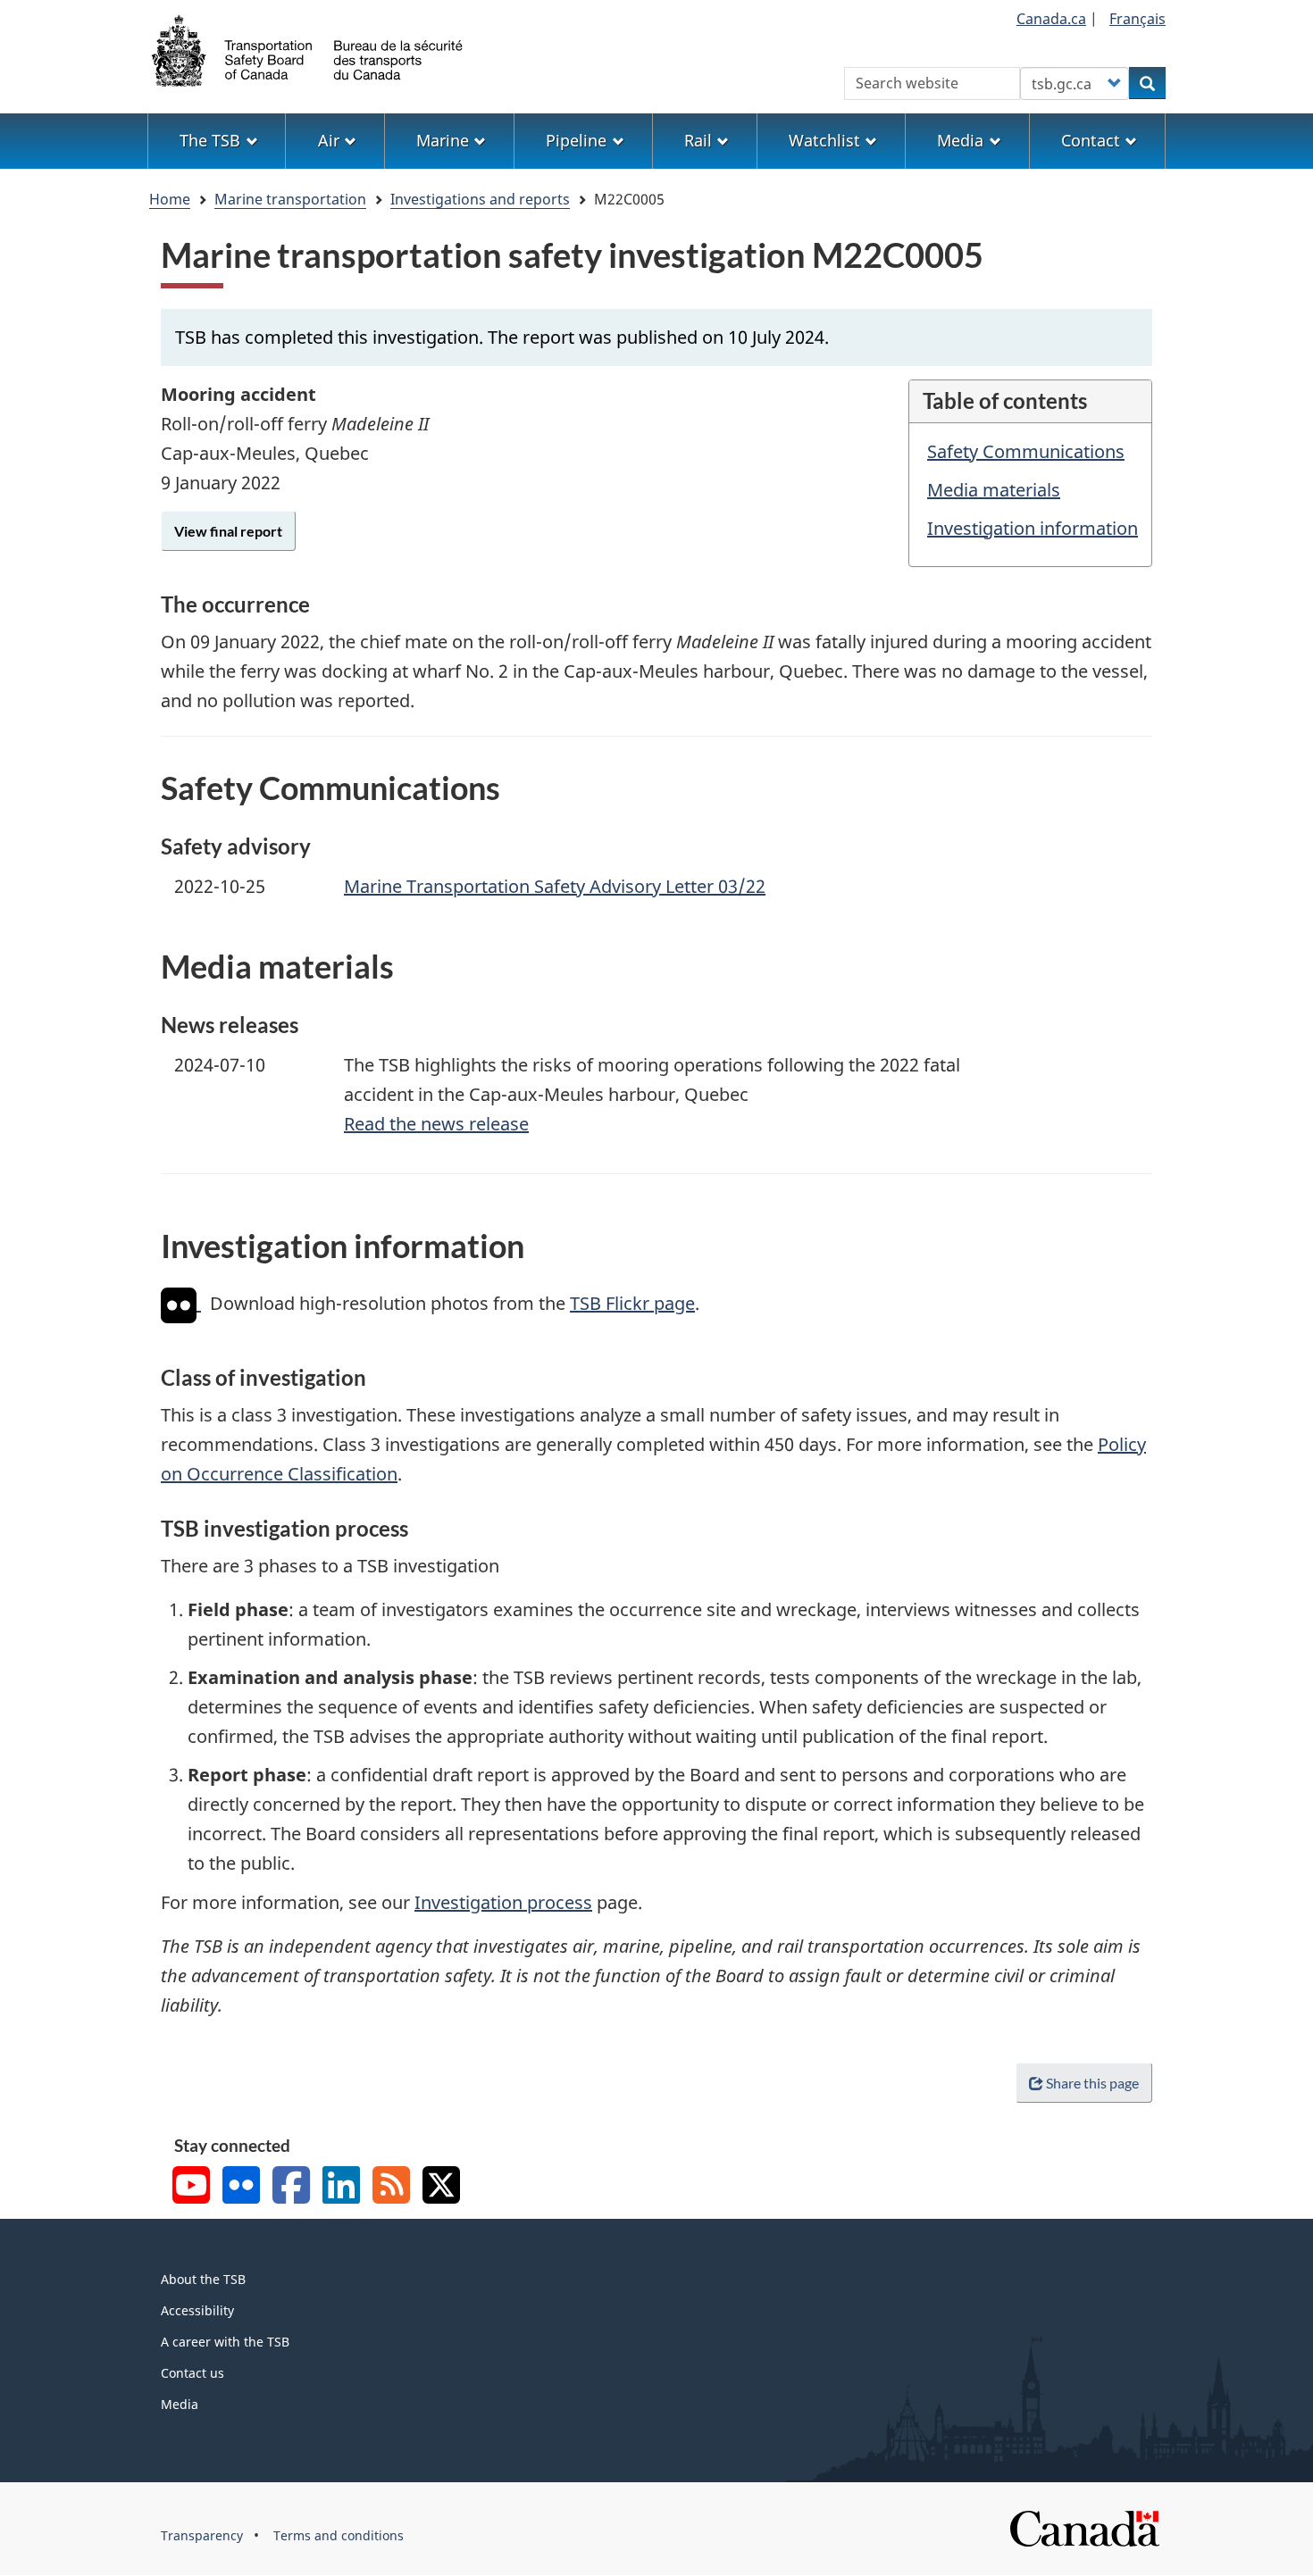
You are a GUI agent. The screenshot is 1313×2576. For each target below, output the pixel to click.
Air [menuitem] (329, 140)
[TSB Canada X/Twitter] (441, 2187)
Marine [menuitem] (443, 140)
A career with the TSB (225, 2342)
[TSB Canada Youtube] (191, 2187)
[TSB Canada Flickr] (241, 2187)
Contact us (192, 2373)
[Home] (308, 49)
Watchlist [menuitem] (824, 140)
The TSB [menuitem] (210, 140)
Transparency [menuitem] (202, 2535)
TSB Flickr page (632, 1303)
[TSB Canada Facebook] (291, 2187)
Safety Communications (1026, 451)
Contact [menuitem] (1091, 140)
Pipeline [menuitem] (576, 140)
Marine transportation (290, 199)
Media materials (994, 490)
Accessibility (197, 2310)
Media (180, 2404)
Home (170, 199)
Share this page (1092, 2083)
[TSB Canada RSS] (391, 2187)
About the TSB (203, 2279)
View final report (228, 531)
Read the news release (436, 1124)
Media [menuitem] (960, 140)
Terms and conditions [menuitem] (339, 2535)
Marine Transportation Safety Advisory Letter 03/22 (555, 886)
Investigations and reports (480, 199)
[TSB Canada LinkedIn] (341, 2187)
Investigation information (1033, 528)
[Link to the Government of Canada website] (1084, 2526)
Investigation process (503, 1902)
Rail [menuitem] (698, 140)
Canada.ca (1051, 19)
